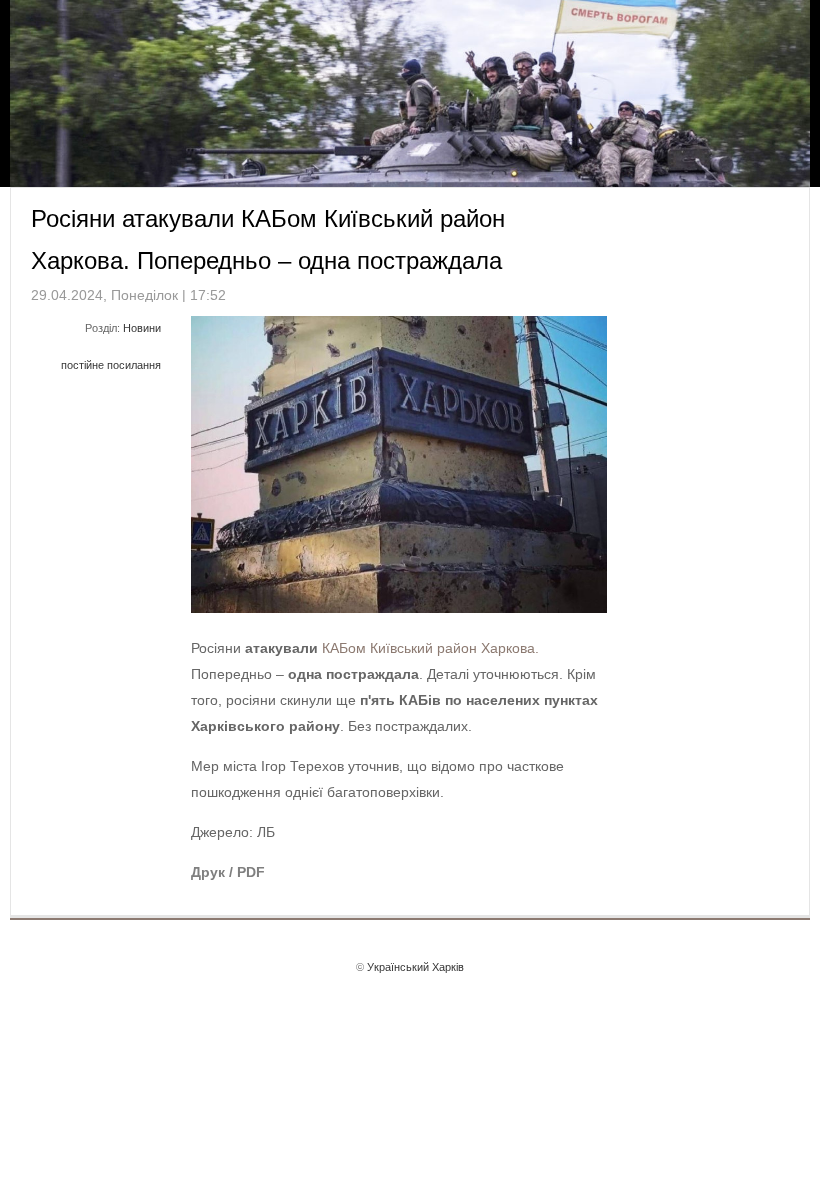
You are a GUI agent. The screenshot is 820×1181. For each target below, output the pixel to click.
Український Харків (415, 967)
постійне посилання (111, 365)
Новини (142, 328)
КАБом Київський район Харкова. (430, 648)
